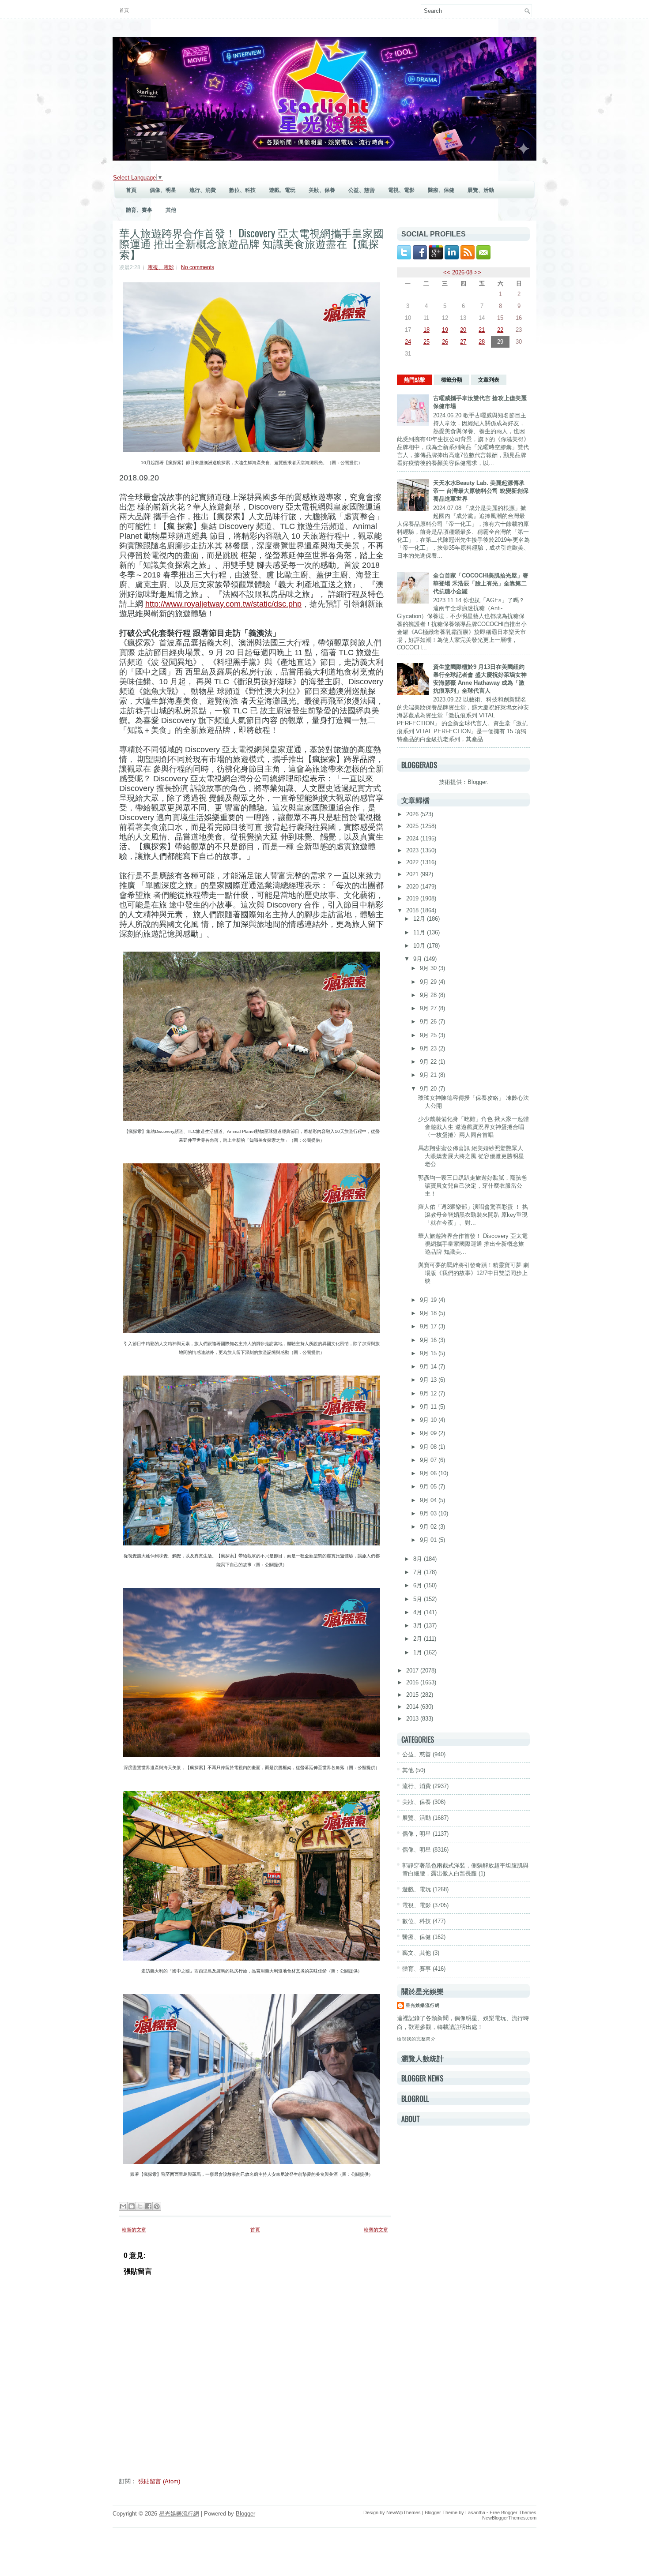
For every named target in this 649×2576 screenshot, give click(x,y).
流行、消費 (203, 190)
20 (463, 330)
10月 (420, 946)
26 (445, 342)
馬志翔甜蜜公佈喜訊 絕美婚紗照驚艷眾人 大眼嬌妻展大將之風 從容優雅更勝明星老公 (471, 1156)
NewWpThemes (404, 2512)
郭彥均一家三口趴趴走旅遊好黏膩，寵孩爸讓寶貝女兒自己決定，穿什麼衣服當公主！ (473, 1186)
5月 (419, 1599)
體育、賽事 (139, 210)
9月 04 (429, 1500)
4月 (419, 1612)
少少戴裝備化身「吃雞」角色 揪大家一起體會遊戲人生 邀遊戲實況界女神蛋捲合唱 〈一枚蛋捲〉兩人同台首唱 (474, 1127)
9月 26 (429, 1022)
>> (478, 272)
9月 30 (429, 968)
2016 (413, 1682)
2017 (413, 1670)
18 (426, 330)
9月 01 (429, 1540)
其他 (171, 210)
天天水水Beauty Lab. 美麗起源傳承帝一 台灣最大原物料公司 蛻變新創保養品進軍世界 (481, 491)
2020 (413, 887)
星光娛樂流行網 (423, 2005)
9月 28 (429, 995)
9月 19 (429, 1300)
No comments (198, 267)
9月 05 (429, 1487)
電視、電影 (401, 190)
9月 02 (429, 1527)
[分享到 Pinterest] (157, 2206)
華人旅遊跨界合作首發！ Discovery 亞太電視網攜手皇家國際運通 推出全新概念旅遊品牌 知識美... (473, 1244)
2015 (413, 1695)
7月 (419, 1572)
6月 (419, 1585)
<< (447, 272)
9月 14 (429, 1367)
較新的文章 (134, 2230)
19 (445, 330)
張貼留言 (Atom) (159, 2481)
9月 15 (429, 1353)
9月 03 (429, 1513)
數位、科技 (242, 190)
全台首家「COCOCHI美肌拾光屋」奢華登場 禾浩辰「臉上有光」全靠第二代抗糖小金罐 (481, 583)
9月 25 (429, 1035)
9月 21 (429, 1075)
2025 (413, 826)
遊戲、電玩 (282, 190)
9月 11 (429, 1407)
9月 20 (429, 1089)
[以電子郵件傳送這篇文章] (123, 2206)
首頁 (124, 10)
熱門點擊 (415, 380)
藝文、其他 (417, 1953)
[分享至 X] (140, 2206)
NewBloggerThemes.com (509, 2518)
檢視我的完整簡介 (416, 2039)
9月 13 (429, 1380)
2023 (413, 850)
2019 (413, 898)
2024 (413, 838)
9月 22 (429, 1062)
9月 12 (429, 1393)
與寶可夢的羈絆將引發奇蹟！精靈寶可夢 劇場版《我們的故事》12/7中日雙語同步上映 (474, 1273)
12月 (420, 919)
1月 (419, 1652)
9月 (419, 959)
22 (500, 330)
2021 (413, 874)
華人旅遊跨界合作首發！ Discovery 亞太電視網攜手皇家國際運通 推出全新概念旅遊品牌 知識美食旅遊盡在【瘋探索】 (251, 243)
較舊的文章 (376, 2230)
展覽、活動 (481, 190)
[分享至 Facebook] (148, 2206)
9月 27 (429, 1008)
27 (463, 342)
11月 (420, 932)
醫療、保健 (441, 190)
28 (482, 342)
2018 (413, 910)
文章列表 (489, 380)
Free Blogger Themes (513, 2512)
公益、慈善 (362, 190)
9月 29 (429, 982)
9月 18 (429, 1313)
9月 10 (429, 1420)
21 (482, 330)
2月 (419, 1639)
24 (408, 342)
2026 (413, 814)
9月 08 (429, 1447)
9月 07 (429, 1460)
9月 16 (429, 1340)
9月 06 (429, 1473)
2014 (413, 1707)
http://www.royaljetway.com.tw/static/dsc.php (223, 604)
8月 (419, 1559)
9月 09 (429, 1433)
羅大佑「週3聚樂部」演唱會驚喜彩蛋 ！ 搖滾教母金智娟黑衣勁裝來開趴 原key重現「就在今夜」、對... (473, 1215)
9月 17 (429, 1326)
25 (426, 342)
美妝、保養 (322, 190)
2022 (413, 862)
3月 (419, 1625)
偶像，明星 (417, 1834)
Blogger (477, 782)
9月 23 (429, 1048)
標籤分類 (452, 380)
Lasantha (475, 2512)
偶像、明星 (163, 190)
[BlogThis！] (132, 2206)
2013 (413, 1719)
